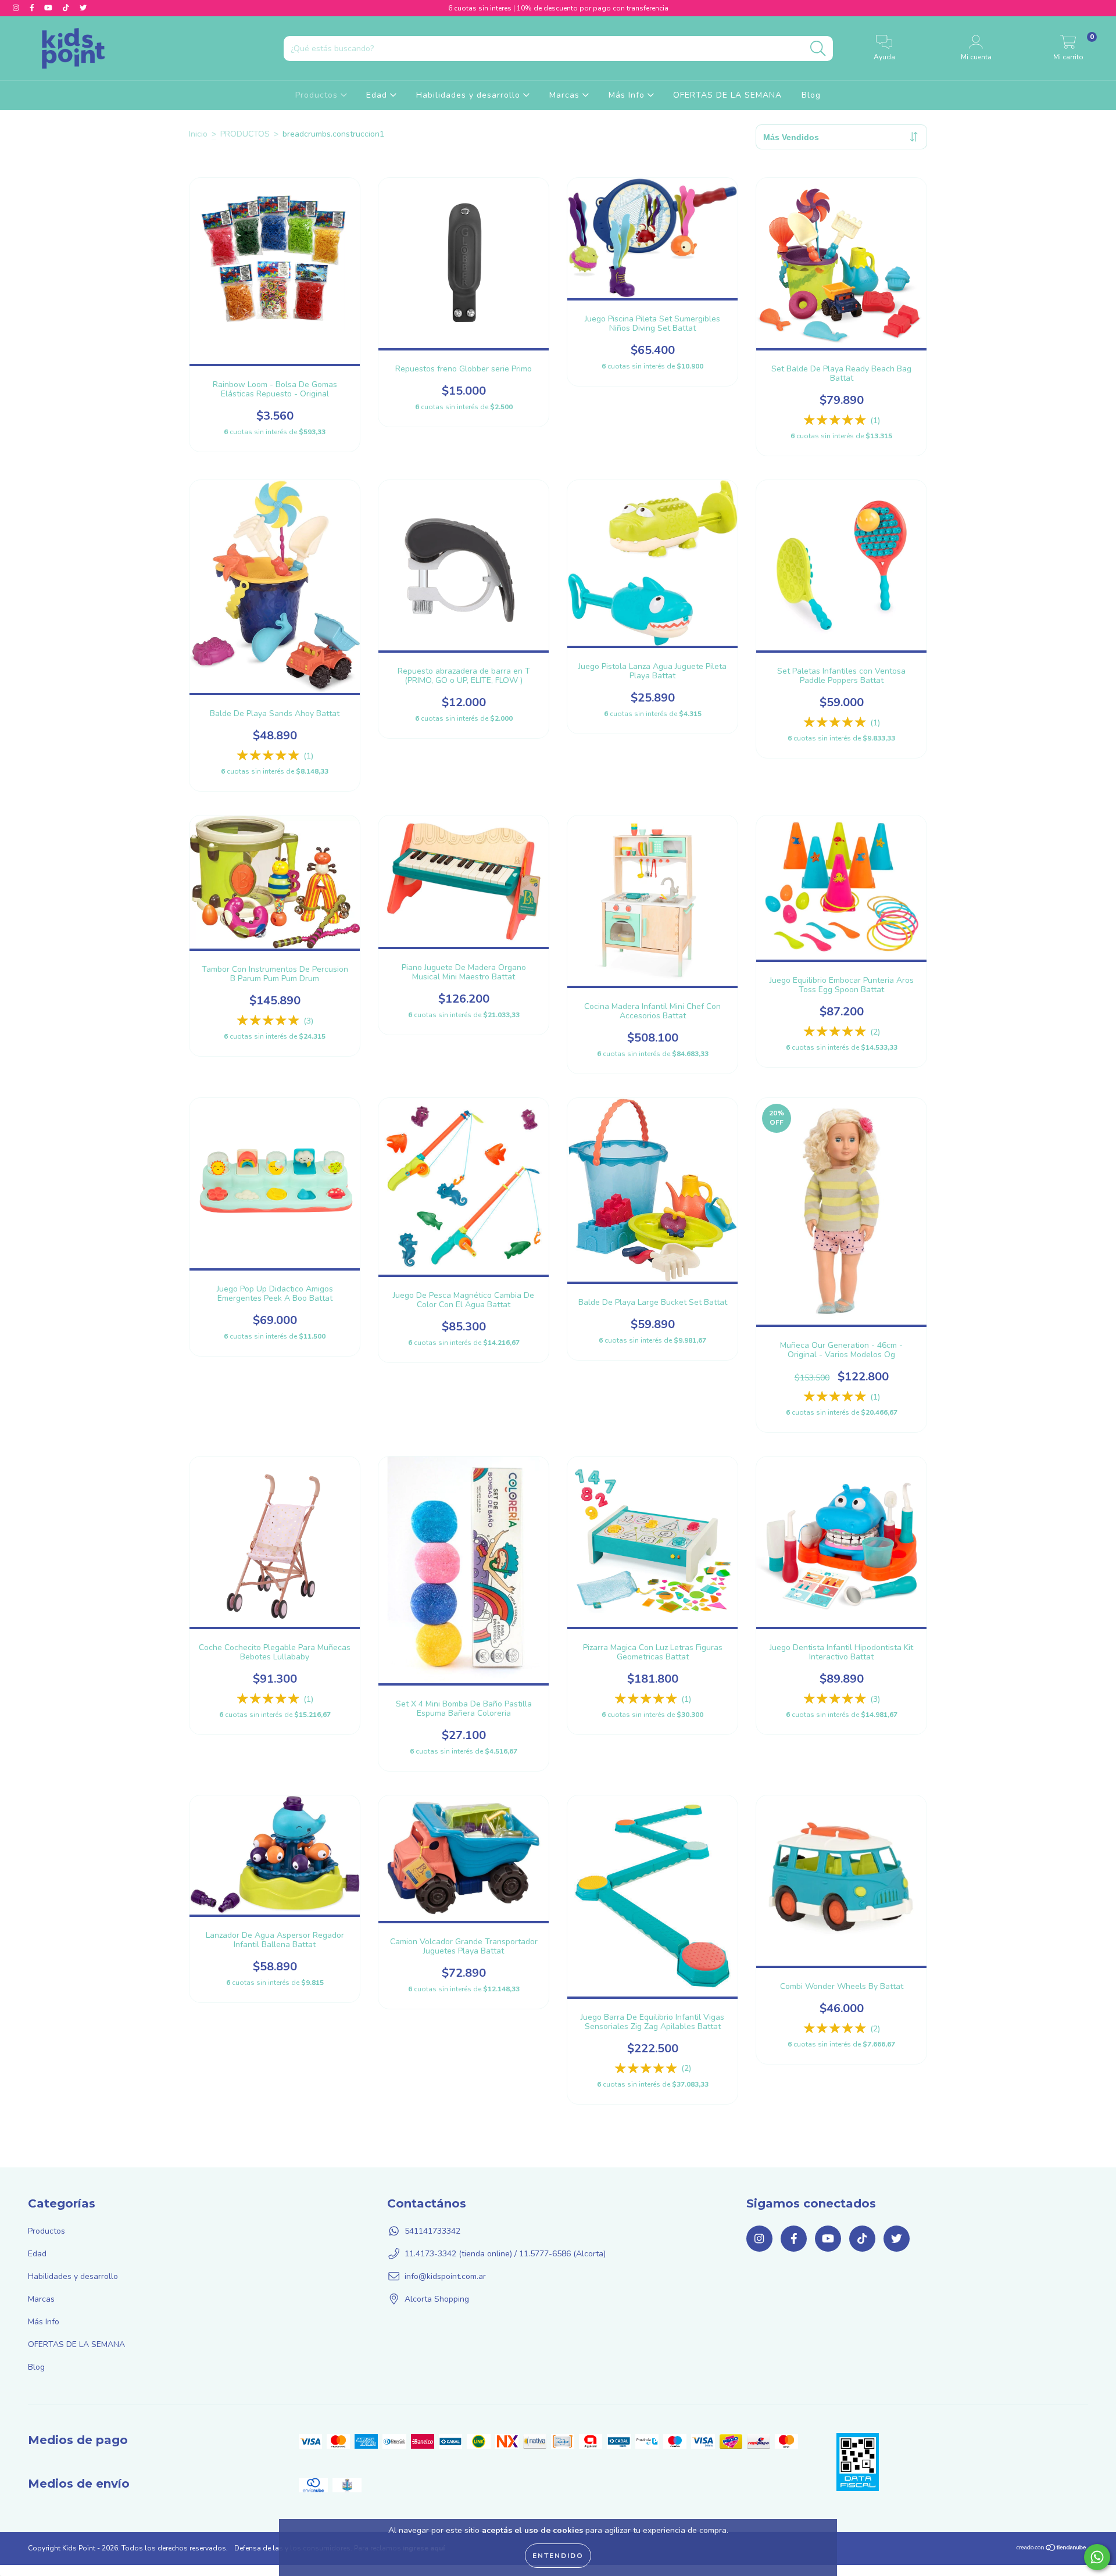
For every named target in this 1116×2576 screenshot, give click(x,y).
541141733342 (432, 2231)
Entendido (558, 2556)
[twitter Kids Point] (83, 8)
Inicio (198, 134)
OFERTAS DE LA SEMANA (727, 95)
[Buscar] (818, 49)
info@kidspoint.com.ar (445, 2276)
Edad (378, 95)
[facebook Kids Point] (33, 8)
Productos (318, 95)
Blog (811, 95)
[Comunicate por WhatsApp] (1097, 2557)
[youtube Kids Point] (49, 8)
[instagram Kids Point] (17, 8)
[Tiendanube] (1052, 2549)
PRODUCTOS (245, 134)
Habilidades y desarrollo (470, 95)
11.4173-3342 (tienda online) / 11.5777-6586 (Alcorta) (505, 2254)
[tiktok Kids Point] (67, 8)
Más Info (628, 95)
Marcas (566, 95)
